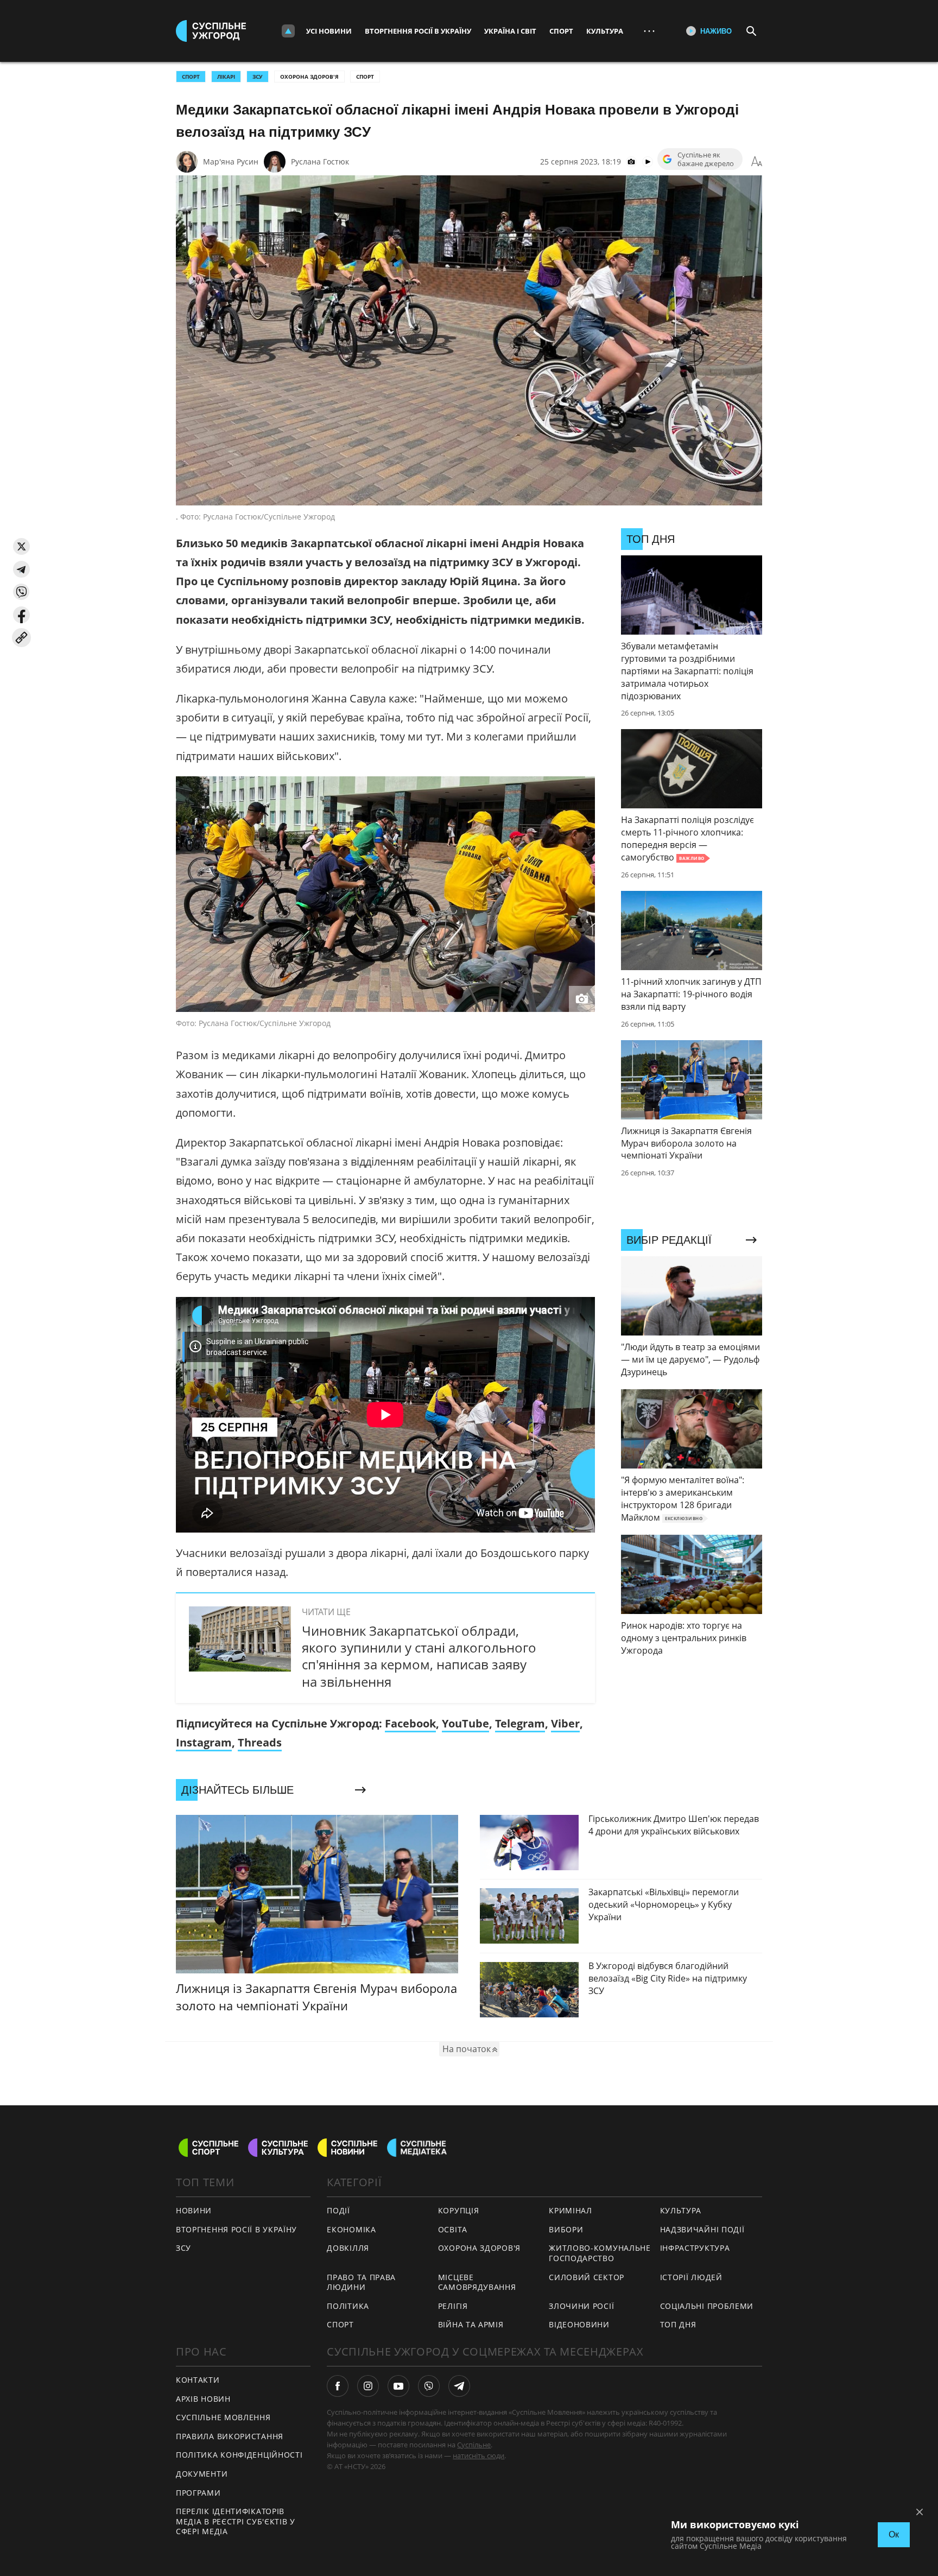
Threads (260, 1742)
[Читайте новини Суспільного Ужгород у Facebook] (338, 2386)
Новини (194, 2210)
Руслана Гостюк (320, 162)
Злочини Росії (581, 2306)
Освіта (453, 2229)
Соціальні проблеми (707, 2306)
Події (338, 2210)
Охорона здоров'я (309, 77)
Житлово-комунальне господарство (600, 2253)
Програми (198, 2493)
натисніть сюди (478, 2455)
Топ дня (678, 2324)
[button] (21, 546)
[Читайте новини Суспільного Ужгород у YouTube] (398, 2386)
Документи (202, 2474)
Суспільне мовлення (223, 2417)
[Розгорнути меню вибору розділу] (288, 31)
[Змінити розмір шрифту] (757, 162)
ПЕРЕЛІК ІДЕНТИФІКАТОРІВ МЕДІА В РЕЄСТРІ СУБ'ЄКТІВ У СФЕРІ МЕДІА (236, 2521)
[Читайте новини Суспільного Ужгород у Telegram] (459, 2386)
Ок (894, 2534)
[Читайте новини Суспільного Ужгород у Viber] (429, 2386)
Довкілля (348, 2248)
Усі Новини (329, 31)
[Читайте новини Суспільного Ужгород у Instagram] (368, 2386)
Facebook (410, 1723)
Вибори (566, 2229)
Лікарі (226, 77)
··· (649, 31)
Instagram (204, 1742)
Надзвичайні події (702, 2229)
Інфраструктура (695, 2248)
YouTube (465, 1723)
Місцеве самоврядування (477, 2282)
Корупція (459, 2210)
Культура (605, 31)
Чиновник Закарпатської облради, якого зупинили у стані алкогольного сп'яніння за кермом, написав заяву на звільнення (419, 1656)
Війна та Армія (471, 2324)
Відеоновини (579, 2324)
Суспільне (474, 2445)
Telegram (520, 1723)
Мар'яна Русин (231, 162)
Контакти (198, 2380)
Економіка (351, 2229)
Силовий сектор (587, 2277)
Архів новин (203, 2399)
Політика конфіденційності (239, 2455)
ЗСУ (258, 77)
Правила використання (230, 2436)
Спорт (561, 31)
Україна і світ (510, 31)
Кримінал (571, 2210)
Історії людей (691, 2277)
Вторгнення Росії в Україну (418, 31)
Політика (348, 2306)
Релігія (453, 2306)
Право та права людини (361, 2282)
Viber (565, 1723)
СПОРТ (191, 77)
